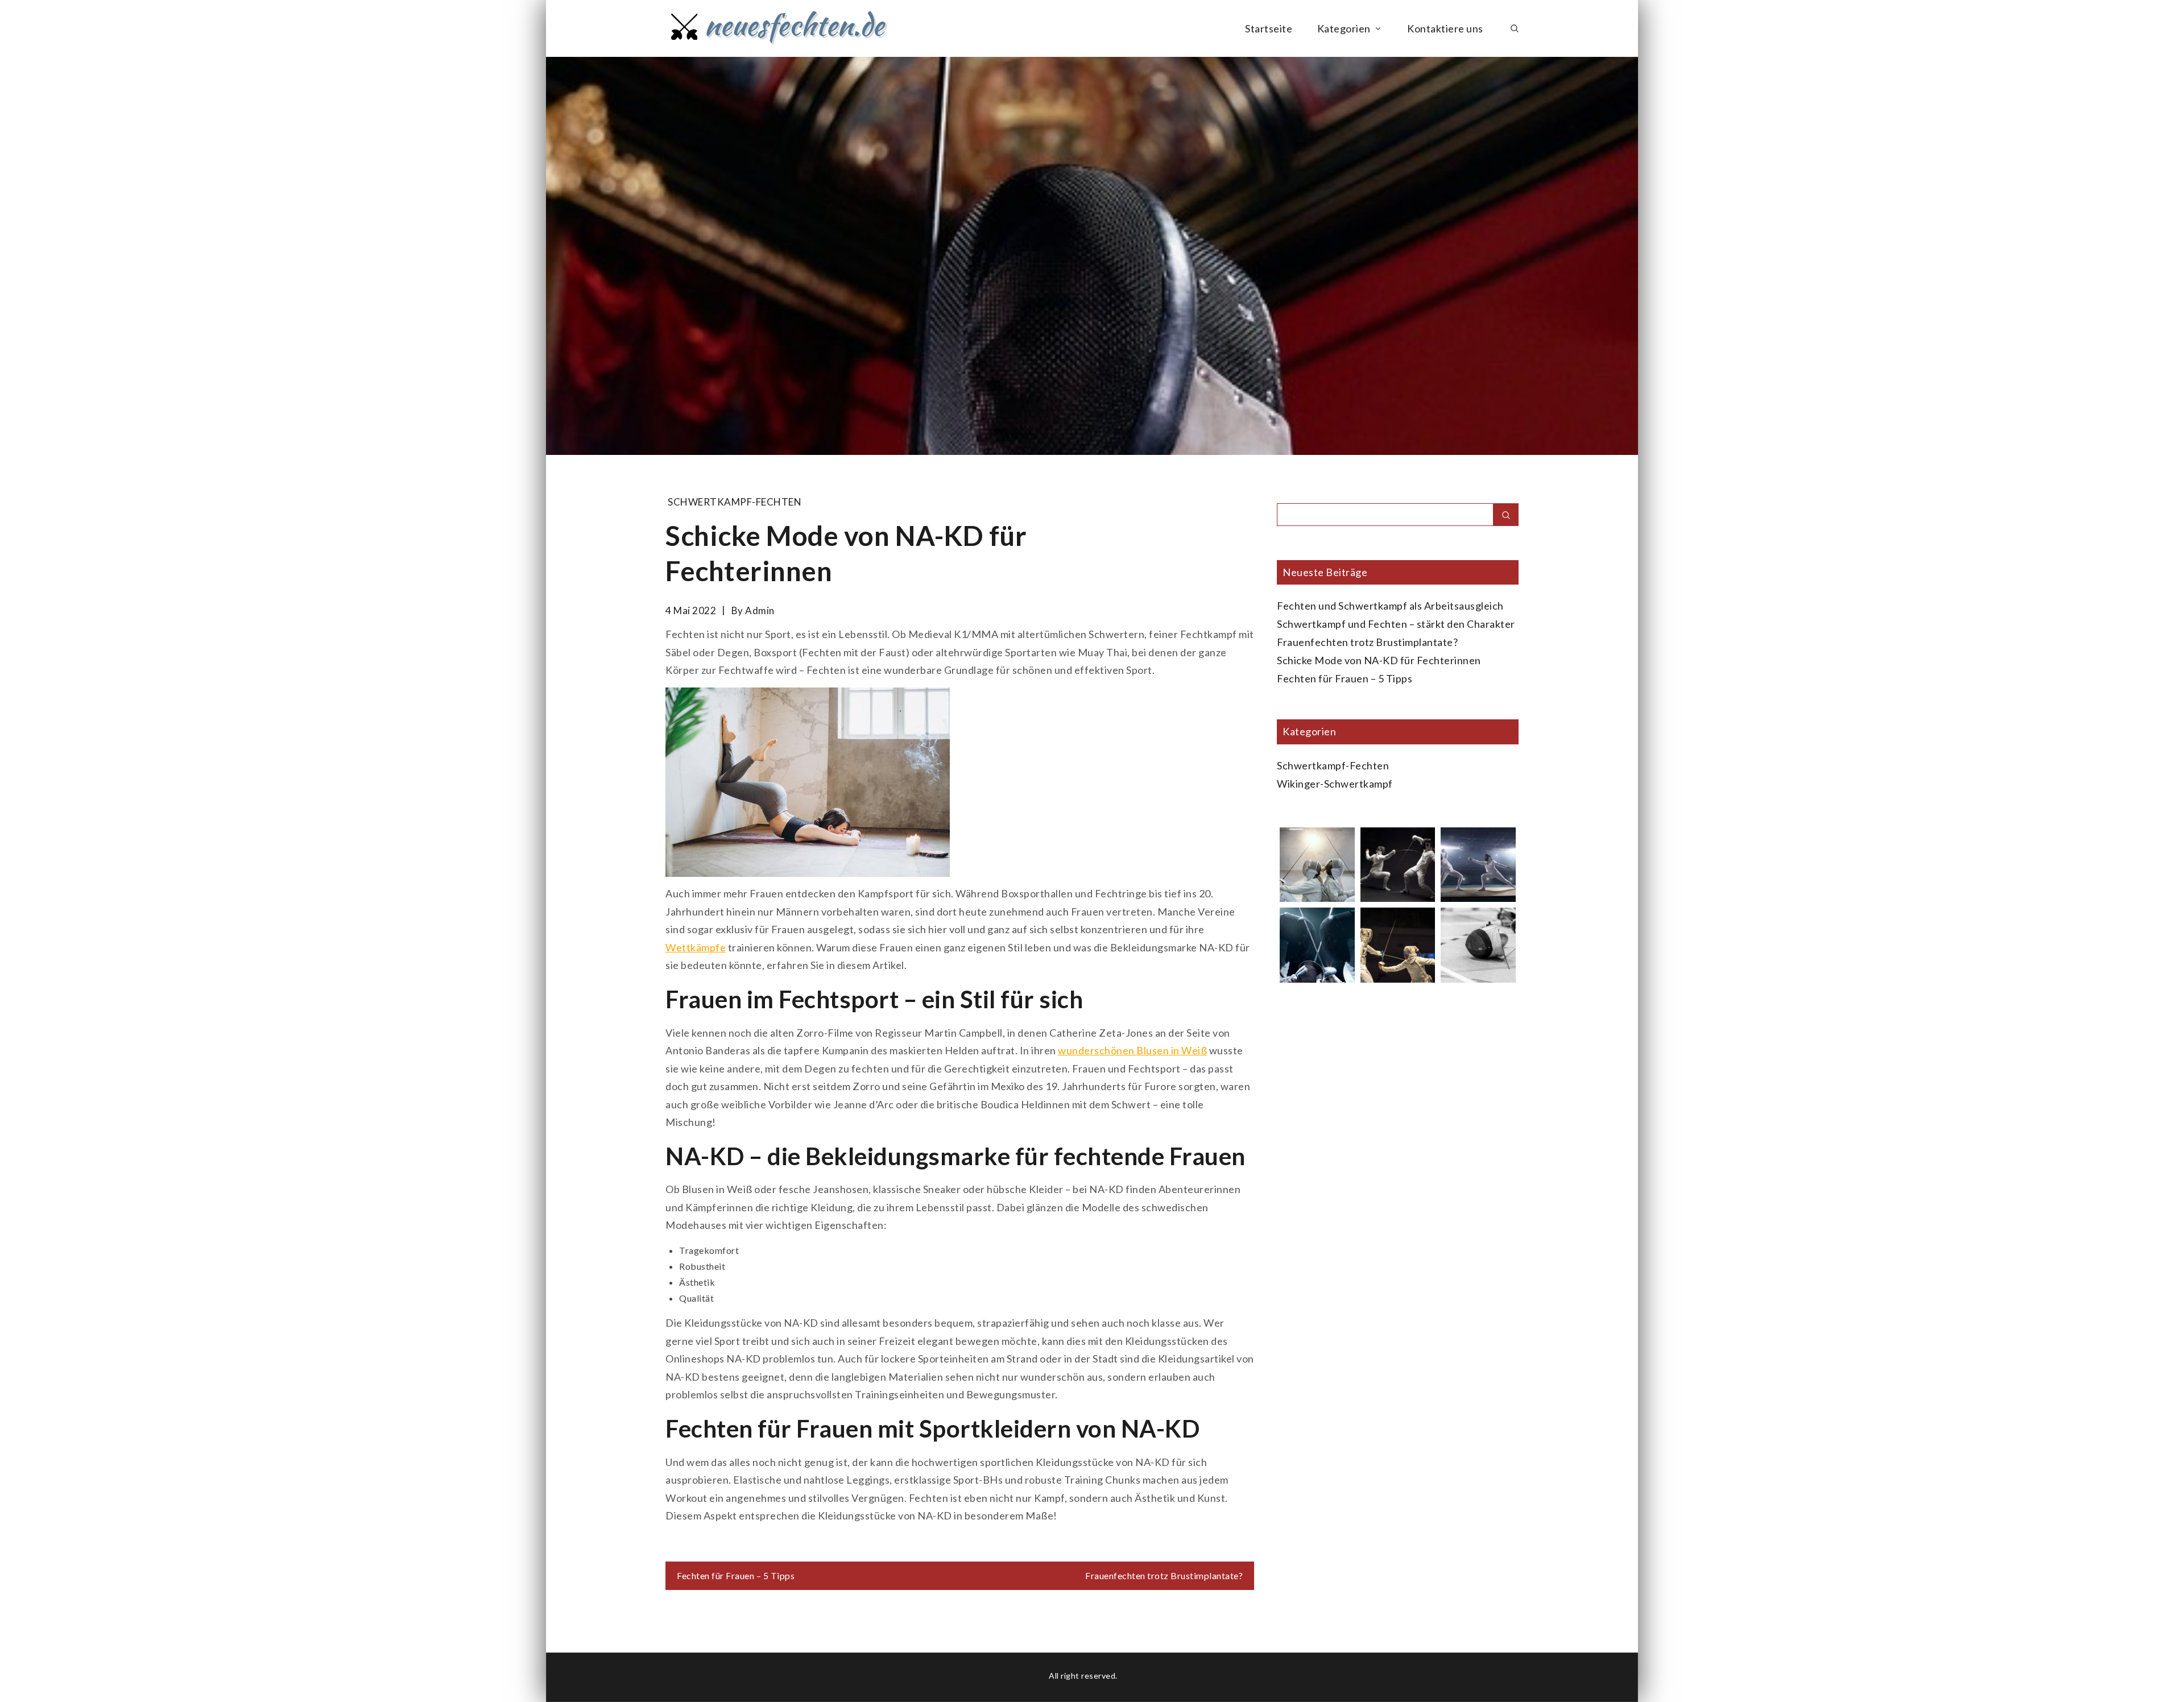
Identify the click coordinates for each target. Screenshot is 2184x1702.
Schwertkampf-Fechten (735, 502)
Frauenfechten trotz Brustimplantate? (1164, 1575)
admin (760, 610)
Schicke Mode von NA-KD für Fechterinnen (1379, 660)
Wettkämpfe (696, 947)
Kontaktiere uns (1445, 28)
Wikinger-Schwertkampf (1335, 784)
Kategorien (1344, 28)
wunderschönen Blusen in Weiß (1132, 1050)
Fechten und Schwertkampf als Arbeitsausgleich (1390, 606)
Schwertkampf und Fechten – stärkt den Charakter (1396, 624)
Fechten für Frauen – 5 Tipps (736, 1575)
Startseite (1269, 28)
